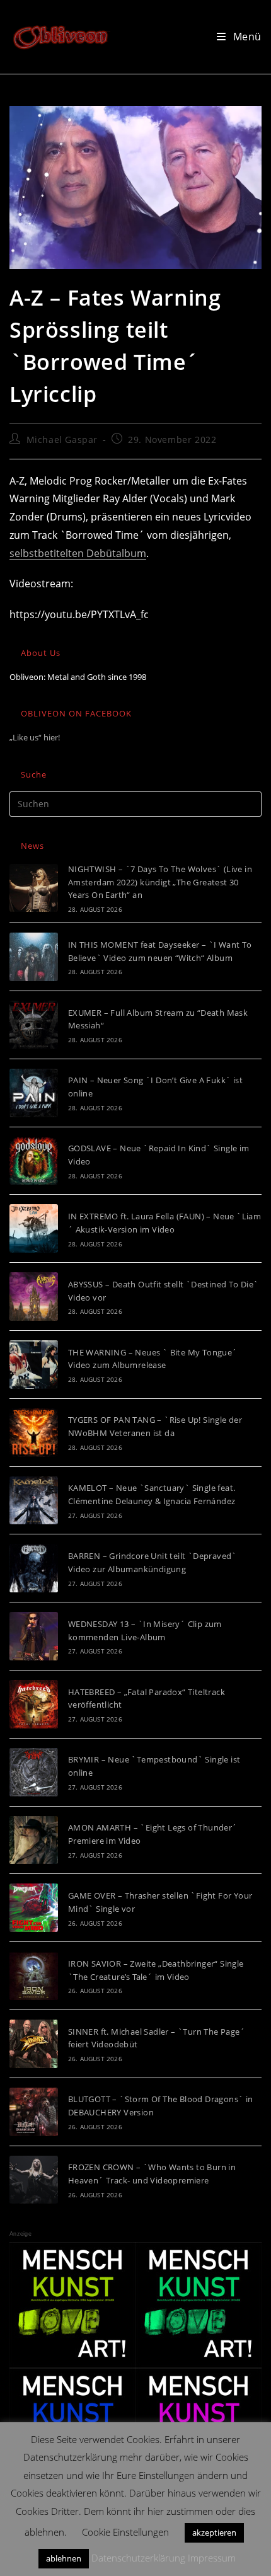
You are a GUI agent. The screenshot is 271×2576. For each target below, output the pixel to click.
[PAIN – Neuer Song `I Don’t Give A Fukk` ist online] (34, 1093)
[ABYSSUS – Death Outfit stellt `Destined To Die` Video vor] (34, 1297)
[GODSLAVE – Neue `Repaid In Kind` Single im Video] (34, 1161)
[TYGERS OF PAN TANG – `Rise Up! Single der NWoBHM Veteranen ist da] (34, 1433)
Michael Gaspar (62, 440)
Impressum (212, 2558)
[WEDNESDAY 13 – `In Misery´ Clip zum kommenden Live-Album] (34, 1636)
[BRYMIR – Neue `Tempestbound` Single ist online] (34, 1772)
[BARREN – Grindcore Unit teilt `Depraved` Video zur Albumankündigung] (34, 1568)
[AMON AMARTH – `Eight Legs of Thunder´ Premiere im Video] (34, 1840)
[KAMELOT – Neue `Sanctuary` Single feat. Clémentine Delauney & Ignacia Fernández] (34, 1501)
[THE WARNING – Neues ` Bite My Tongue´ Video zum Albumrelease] (34, 1365)
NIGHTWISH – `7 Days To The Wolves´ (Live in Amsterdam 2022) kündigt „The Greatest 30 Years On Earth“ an (160, 882)
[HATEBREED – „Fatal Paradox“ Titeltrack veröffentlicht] (34, 1704)
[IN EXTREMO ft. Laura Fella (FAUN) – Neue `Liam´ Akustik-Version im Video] (34, 1228)
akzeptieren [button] (214, 2533)
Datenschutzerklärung (138, 2558)
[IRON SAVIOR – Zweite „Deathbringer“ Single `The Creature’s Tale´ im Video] (34, 1976)
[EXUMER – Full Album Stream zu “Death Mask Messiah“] (34, 1025)
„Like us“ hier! (35, 737)
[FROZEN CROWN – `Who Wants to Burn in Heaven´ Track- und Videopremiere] (34, 2180)
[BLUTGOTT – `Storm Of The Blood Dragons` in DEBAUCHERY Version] (34, 2112)
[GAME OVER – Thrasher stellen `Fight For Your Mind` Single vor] (34, 1908)
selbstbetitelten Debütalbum (78, 553)
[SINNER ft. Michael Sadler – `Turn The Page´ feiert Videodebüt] (34, 2044)
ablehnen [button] (64, 2558)
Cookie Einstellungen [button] (125, 2532)
